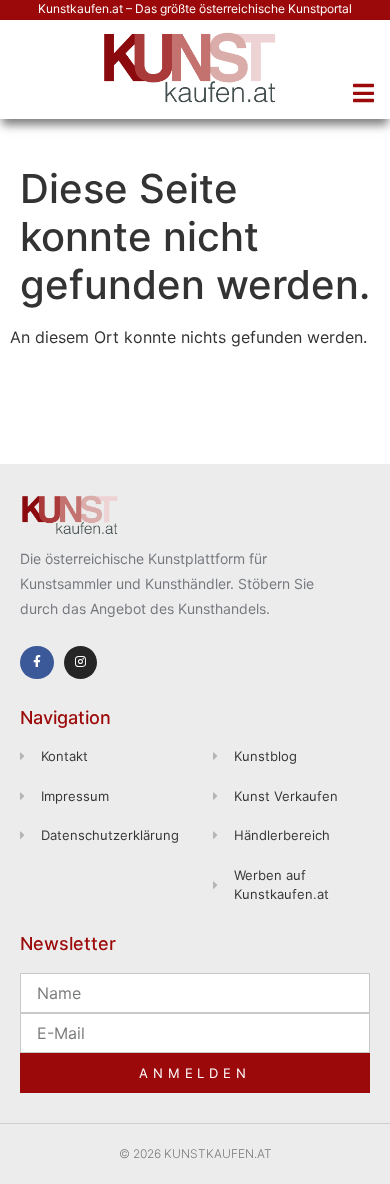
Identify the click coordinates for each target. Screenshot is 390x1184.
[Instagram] (81, 663)
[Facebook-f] (37, 663)
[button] (363, 93)
